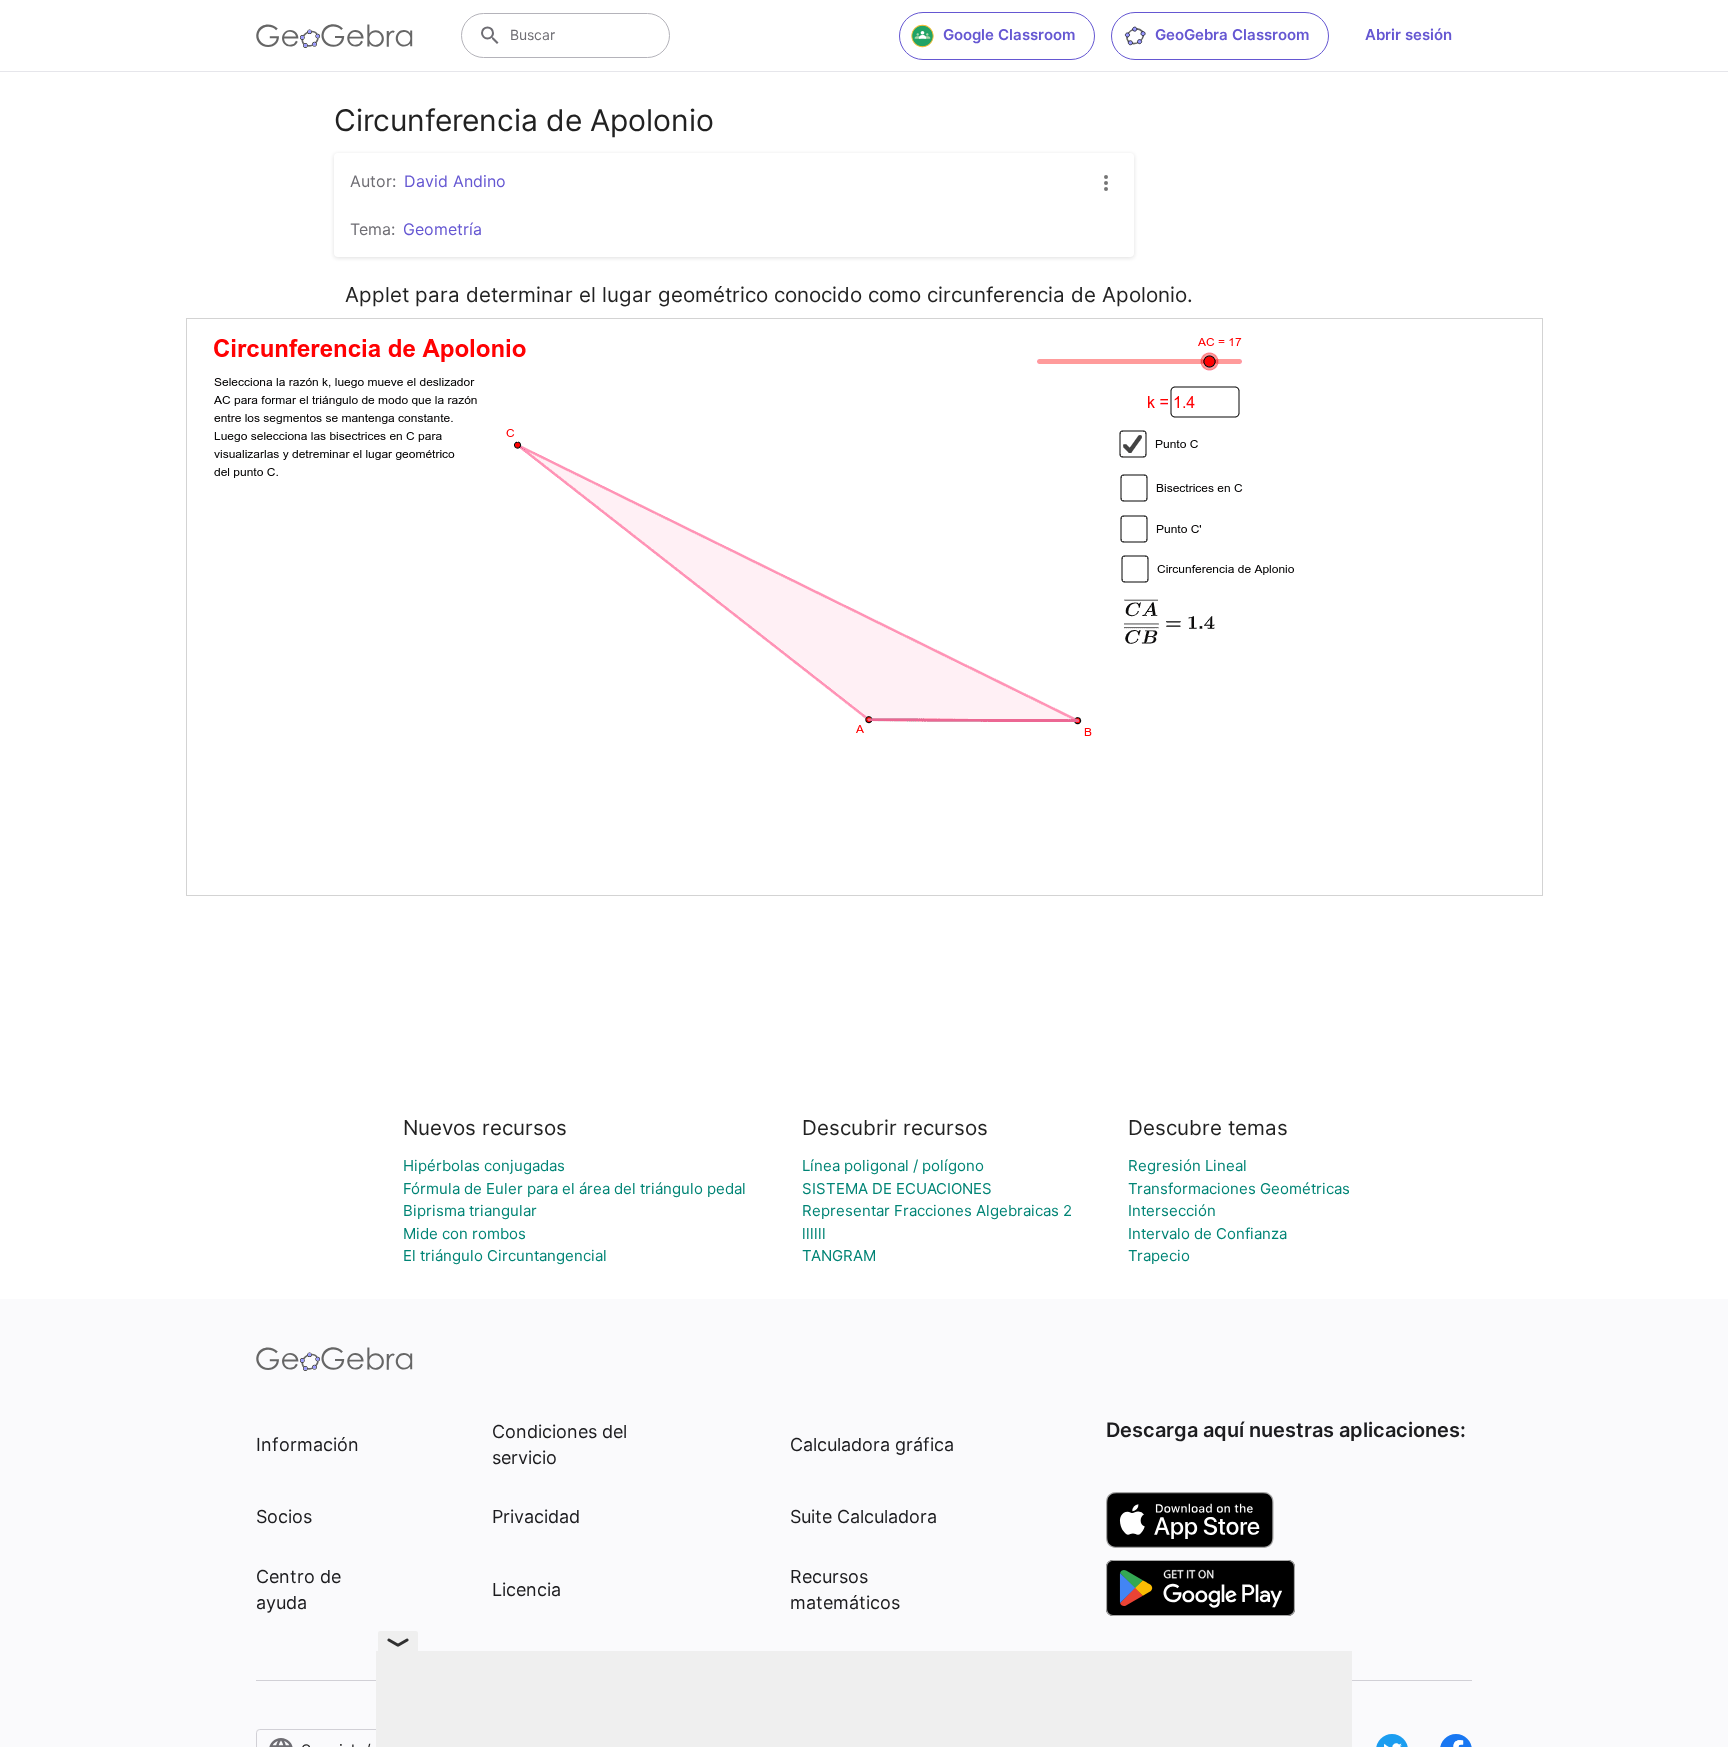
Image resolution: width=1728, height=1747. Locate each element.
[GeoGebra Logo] (334, 36)
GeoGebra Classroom (1232, 34)
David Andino (455, 181)
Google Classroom (1009, 34)
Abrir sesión (1408, 34)
